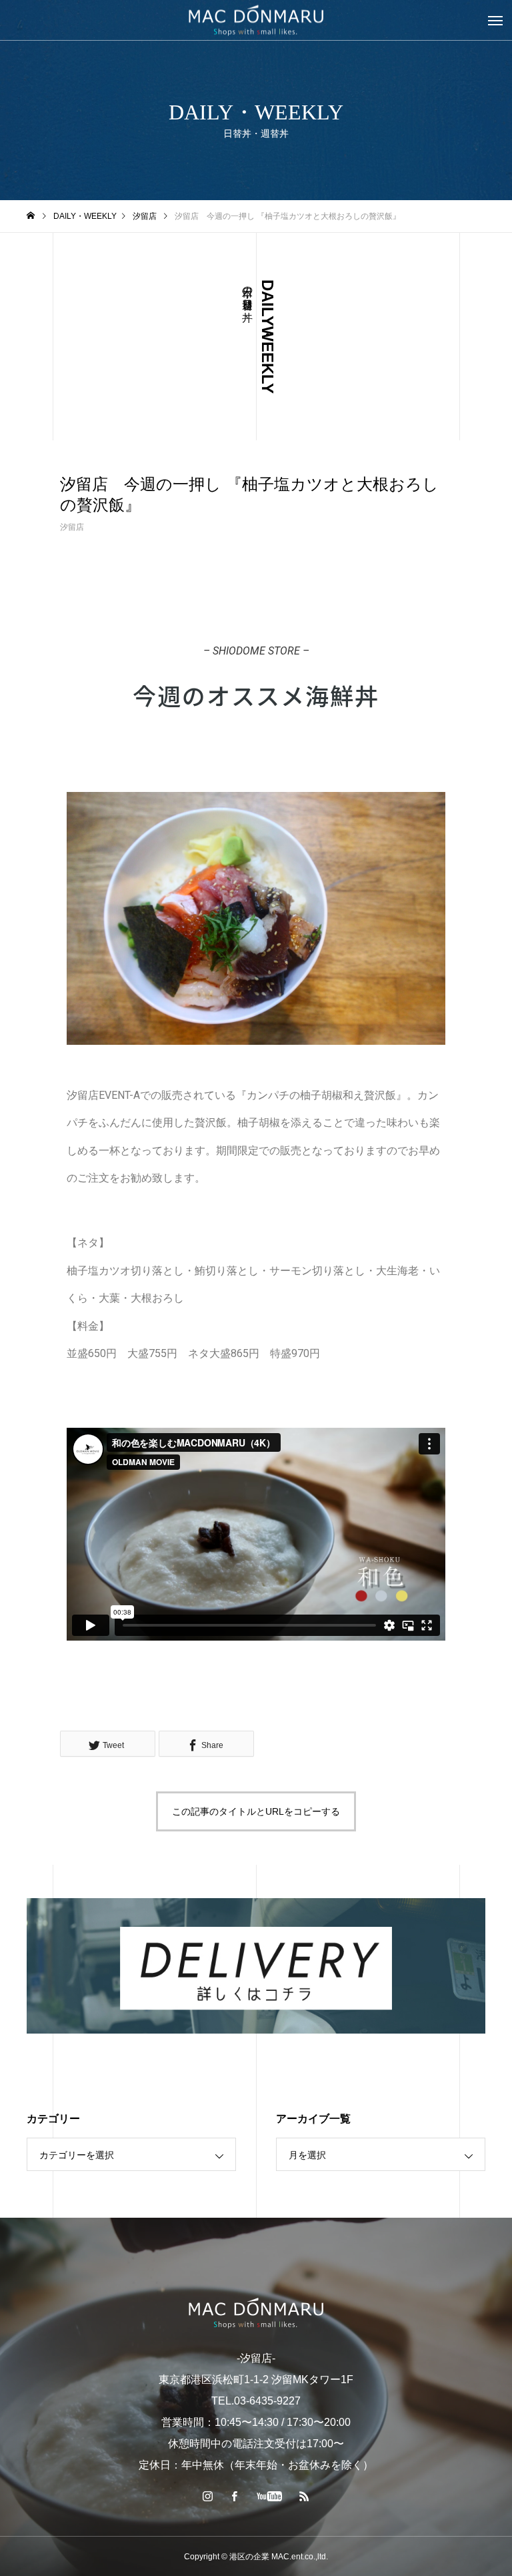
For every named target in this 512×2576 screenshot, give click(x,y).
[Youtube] (270, 2496)
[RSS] (305, 2496)
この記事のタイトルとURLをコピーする (256, 1811)
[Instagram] (208, 2496)
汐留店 (72, 527)
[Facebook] (235, 2496)
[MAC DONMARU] (256, 2313)
